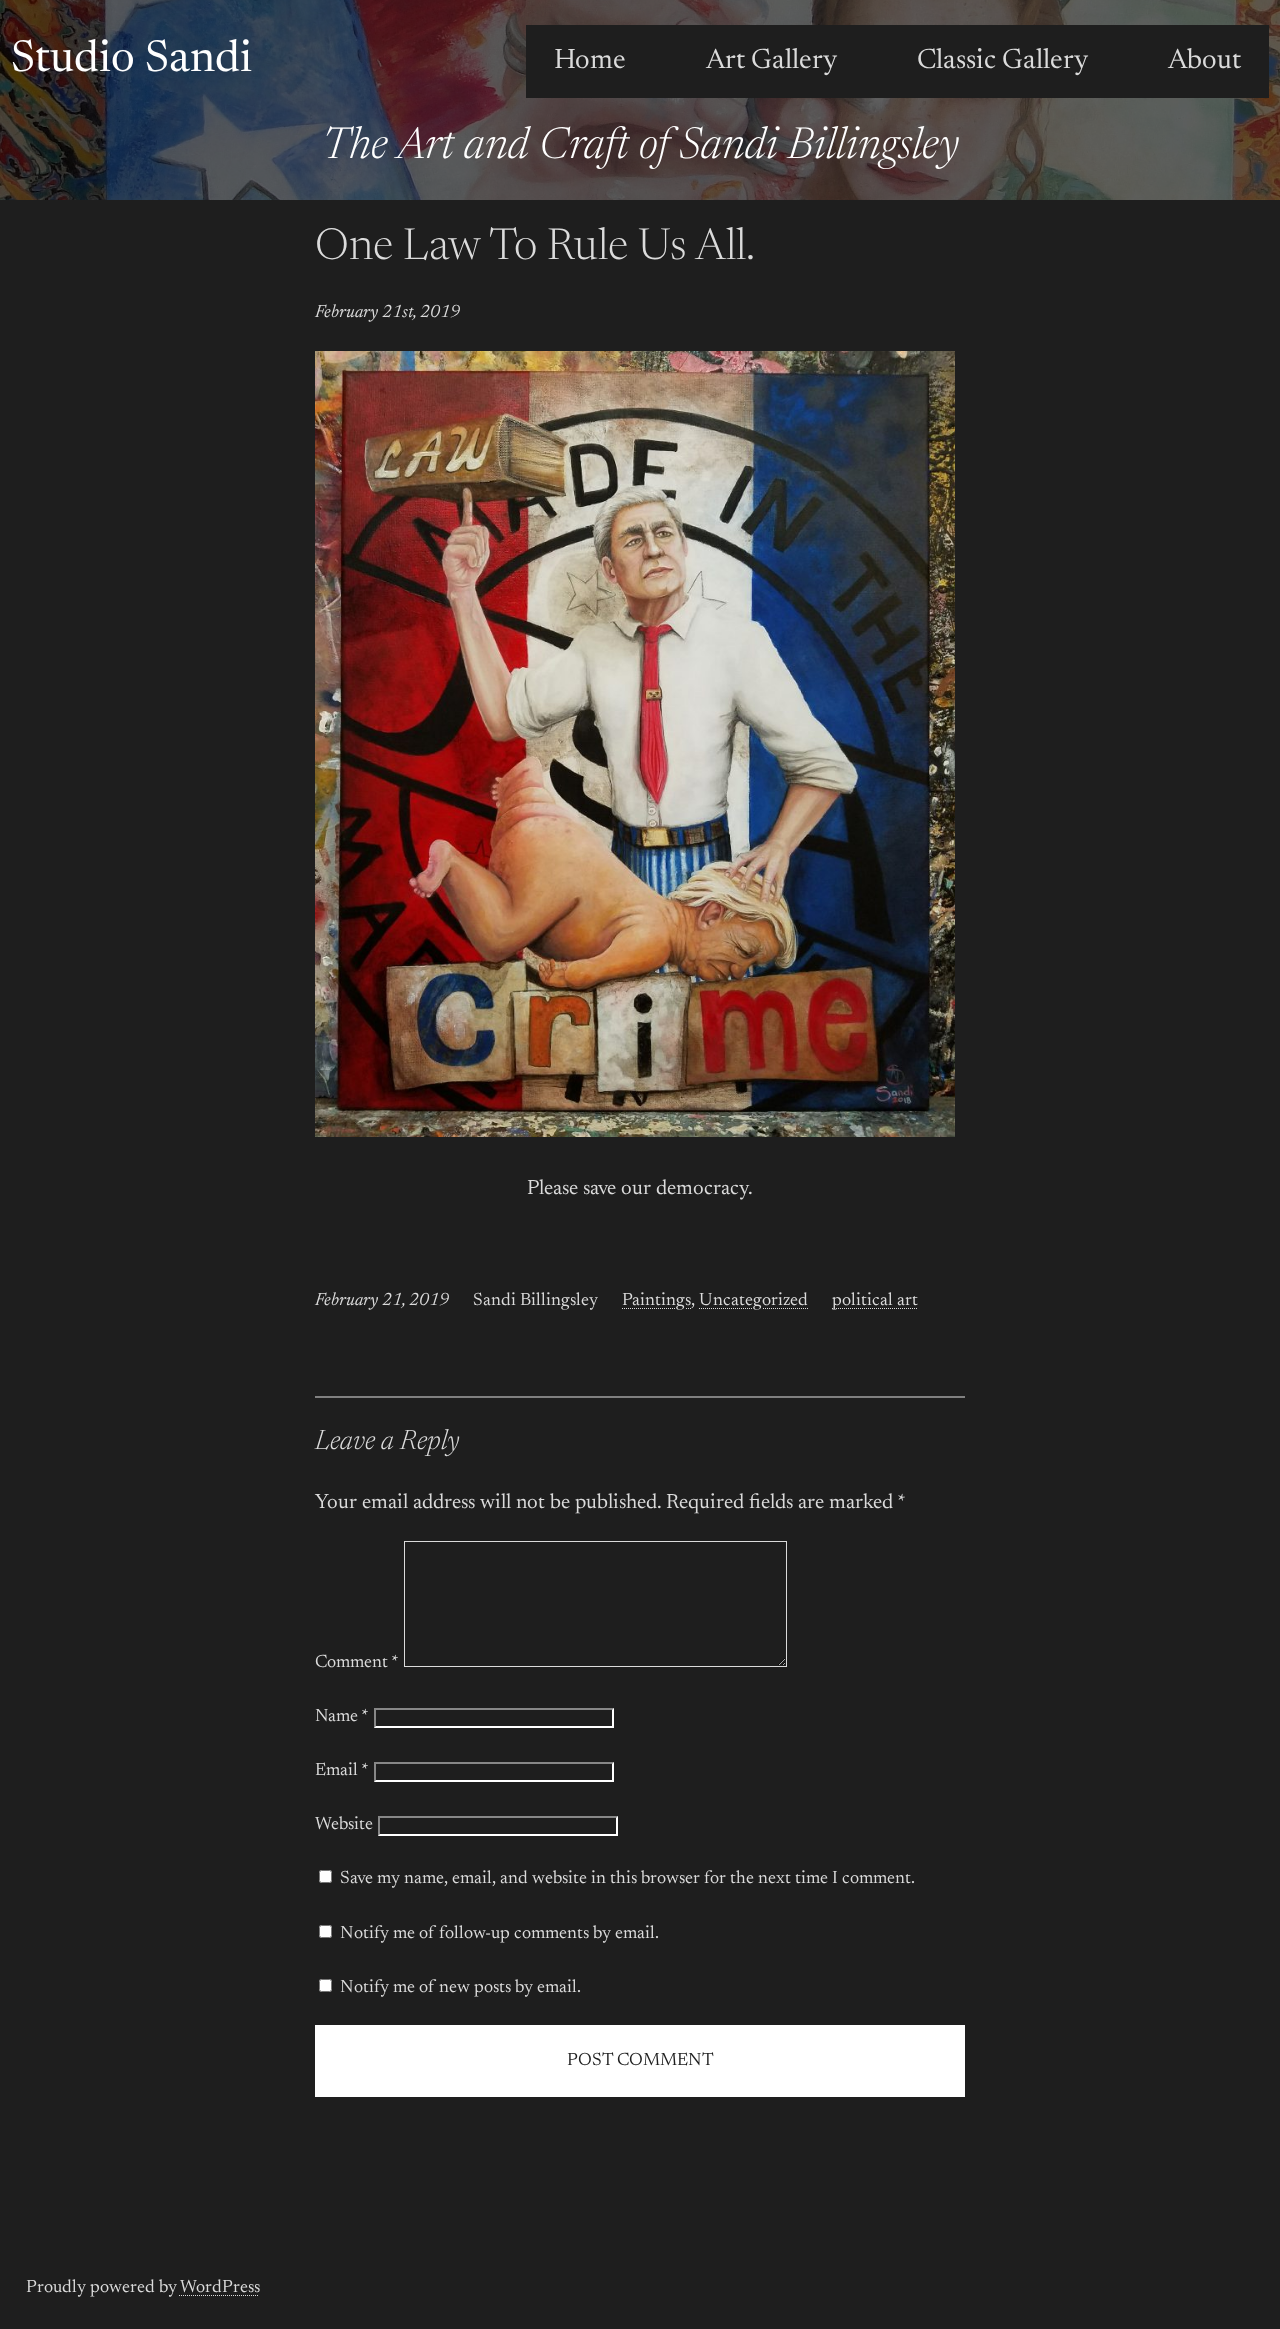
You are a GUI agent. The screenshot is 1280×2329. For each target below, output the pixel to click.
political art (875, 1301)
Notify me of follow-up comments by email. (499, 1934)
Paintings (656, 1301)
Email (342, 1771)
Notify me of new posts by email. (460, 1988)
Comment (357, 1663)
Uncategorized (753, 1301)
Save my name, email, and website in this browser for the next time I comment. (627, 1879)
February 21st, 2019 (387, 313)
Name (342, 1717)
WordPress (220, 2288)
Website (344, 1825)
